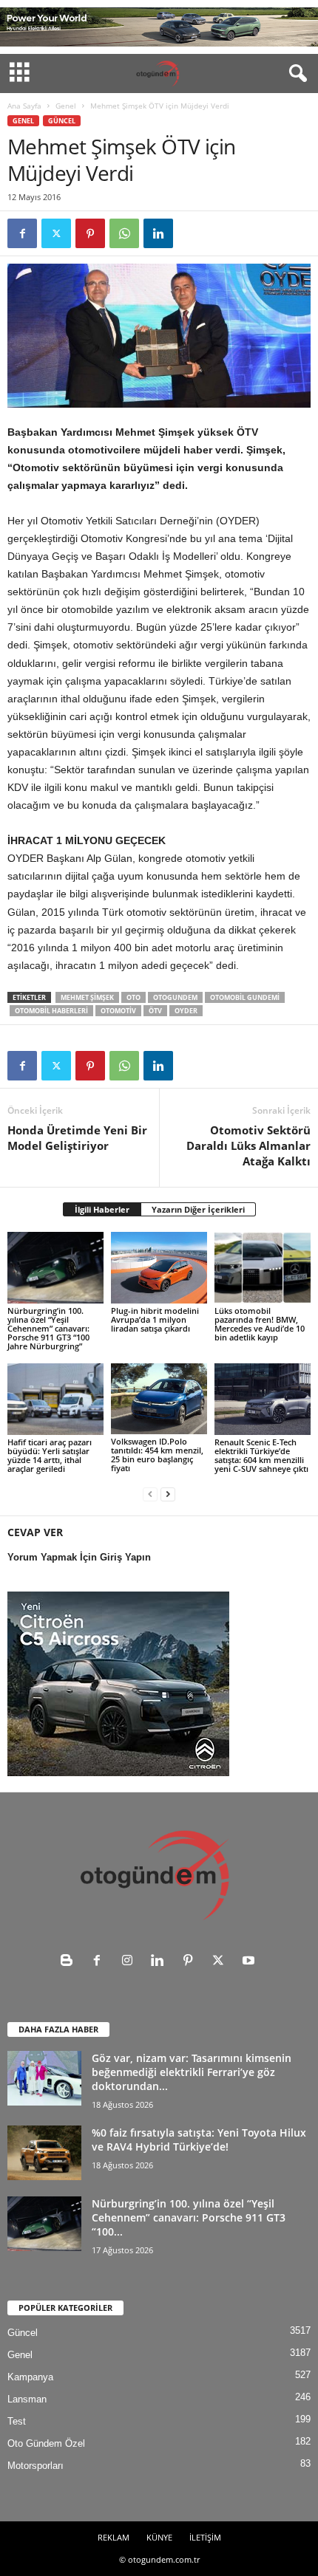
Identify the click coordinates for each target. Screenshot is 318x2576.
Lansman (27, 2399)
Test (17, 2421)
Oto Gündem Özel (46, 2443)
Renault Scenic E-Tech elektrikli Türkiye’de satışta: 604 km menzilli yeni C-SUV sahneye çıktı (261, 1455)
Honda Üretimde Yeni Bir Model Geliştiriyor (77, 1138)
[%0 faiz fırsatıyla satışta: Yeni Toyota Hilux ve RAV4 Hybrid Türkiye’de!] (44, 2153)
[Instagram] (131, 1962)
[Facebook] (22, 233)
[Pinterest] (90, 233)
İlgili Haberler (102, 1209)
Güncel (62, 121)
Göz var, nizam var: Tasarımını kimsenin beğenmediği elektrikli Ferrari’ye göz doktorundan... (192, 2072)
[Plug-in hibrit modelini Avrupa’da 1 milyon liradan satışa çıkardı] (159, 1268)
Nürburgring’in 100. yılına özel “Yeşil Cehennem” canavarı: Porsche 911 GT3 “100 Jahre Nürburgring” (48, 1328)
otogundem (175, 997)
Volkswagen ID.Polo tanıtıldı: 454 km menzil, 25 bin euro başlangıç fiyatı (157, 1455)
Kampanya (30, 2377)
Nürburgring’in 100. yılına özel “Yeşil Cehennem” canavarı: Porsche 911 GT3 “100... (189, 2217)
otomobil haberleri (51, 1011)
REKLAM (114, 2537)
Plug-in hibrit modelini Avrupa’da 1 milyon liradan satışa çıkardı (155, 1319)
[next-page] (168, 1494)
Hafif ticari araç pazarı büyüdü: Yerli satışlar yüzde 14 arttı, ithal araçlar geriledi (50, 1455)
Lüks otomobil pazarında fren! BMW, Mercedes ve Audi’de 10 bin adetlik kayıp (260, 1324)
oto (133, 997)
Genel (66, 106)
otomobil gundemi (245, 997)
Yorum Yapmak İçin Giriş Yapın (79, 1557)
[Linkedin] (158, 233)
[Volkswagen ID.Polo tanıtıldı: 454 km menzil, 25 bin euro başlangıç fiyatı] (159, 1399)
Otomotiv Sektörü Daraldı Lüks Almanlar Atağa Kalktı (248, 1145)
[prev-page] (150, 1494)
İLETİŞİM (205, 2537)
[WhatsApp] (124, 233)
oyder (186, 1011)
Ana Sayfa (24, 106)
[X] (56, 233)
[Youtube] (250, 1962)
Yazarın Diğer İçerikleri (198, 1209)
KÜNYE (159, 2537)
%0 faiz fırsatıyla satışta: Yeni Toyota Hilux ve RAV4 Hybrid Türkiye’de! (199, 2140)
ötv (155, 1011)
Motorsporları (35, 2466)
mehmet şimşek (87, 997)
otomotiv (118, 1011)
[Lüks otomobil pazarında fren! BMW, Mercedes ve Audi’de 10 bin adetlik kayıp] (263, 1268)
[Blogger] (70, 1962)
